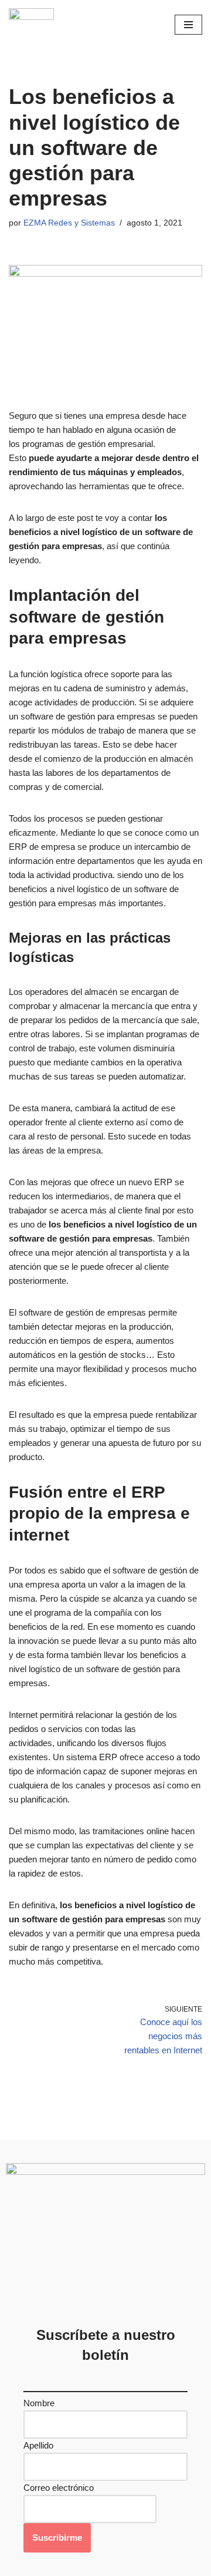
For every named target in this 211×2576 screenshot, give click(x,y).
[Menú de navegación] (188, 25)
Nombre (39, 2403)
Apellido (38, 2445)
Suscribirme (57, 2538)
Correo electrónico (59, 2488)
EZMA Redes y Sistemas (69, 223)
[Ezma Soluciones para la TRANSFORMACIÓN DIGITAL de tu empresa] (31, 24)
